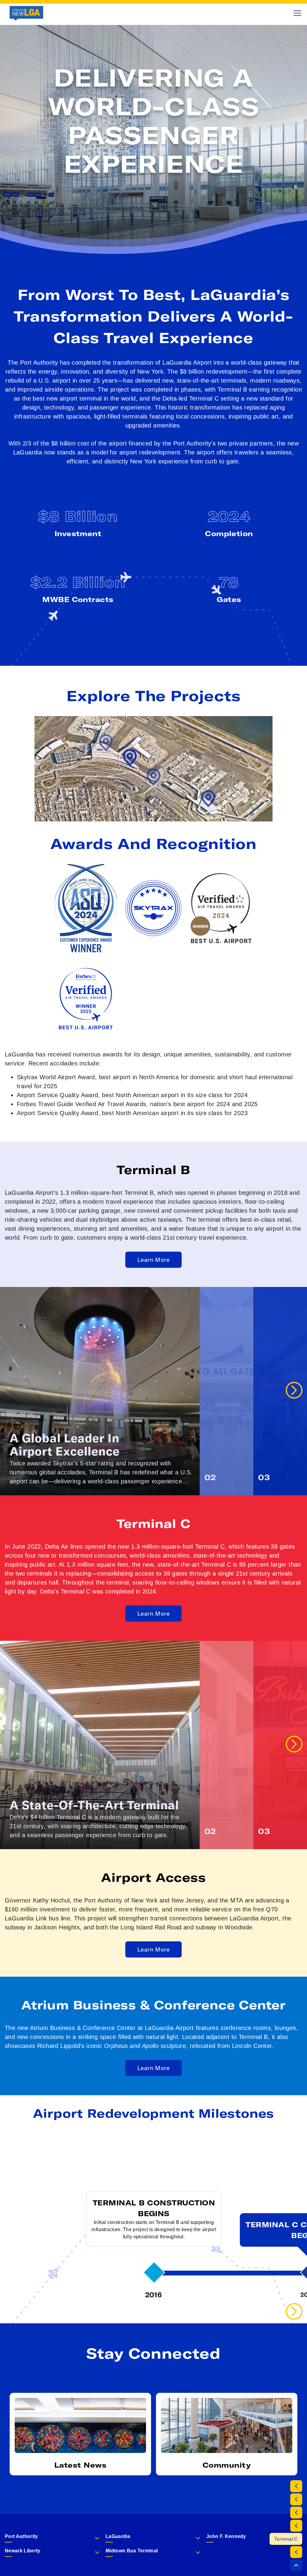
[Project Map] (296, 2499)
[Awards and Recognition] (296, 2513)
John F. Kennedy (226, 2536)
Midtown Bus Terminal (132, 2551)
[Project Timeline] (296, 2552)
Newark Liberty (22, 2551)
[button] (296, 2565)
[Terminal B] (296, 2526)
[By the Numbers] (296, 2486)
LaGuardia (118, 2536)
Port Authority (21, 2536)
